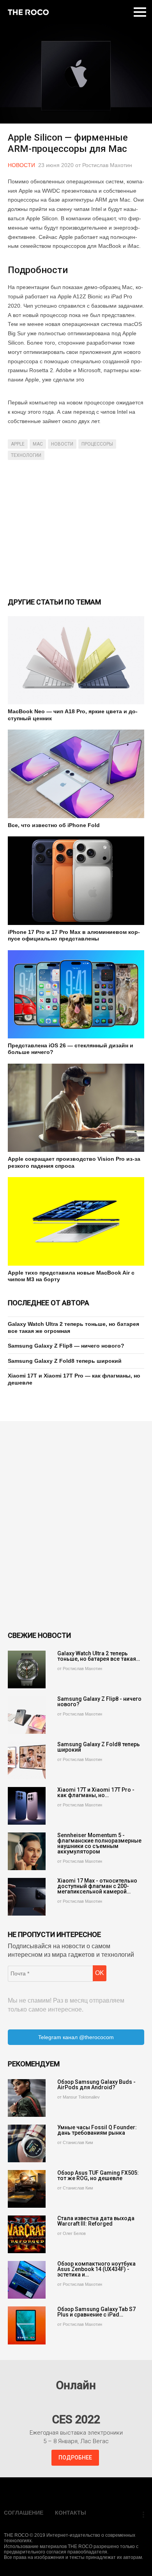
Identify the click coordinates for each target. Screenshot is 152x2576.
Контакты (71, 2513)
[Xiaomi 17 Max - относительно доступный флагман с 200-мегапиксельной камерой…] (27, 1897)
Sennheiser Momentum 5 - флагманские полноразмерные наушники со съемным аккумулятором (99, 1843)
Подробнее (75, 2458)
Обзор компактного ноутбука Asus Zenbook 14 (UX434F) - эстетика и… (96, 2269)
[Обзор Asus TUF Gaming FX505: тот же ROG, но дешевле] (27, 2189)
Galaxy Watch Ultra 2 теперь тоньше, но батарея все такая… (99, 1656)
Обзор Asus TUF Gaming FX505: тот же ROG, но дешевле (98, 2175)
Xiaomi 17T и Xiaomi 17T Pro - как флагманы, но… (96, 1792)
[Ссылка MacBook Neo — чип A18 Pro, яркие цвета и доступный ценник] (76, 660)
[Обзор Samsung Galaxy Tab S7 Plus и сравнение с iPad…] (27, 2325)
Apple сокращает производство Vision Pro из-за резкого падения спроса (74, 1162)
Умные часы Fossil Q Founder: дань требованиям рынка (97, 2130)
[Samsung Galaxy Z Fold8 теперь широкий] (27, 1760)
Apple (18, 444)
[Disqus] (76, 1526)
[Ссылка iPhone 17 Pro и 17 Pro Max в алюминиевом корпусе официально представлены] (76, 880)
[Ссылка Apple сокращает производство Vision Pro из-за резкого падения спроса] (76, 1108)
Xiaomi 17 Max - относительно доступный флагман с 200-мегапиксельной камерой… (97, 1886)
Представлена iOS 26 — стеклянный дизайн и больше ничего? (71, 1049)
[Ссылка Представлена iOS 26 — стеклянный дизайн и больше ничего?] (76, 994)
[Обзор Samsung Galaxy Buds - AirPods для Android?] (27, 2098)
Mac (38, 444)
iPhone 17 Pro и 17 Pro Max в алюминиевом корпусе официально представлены (74, 935)
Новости (21, 165)
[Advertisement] (76, 528)
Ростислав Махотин (107, 165)
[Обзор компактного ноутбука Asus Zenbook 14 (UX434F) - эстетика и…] (27, 2280)
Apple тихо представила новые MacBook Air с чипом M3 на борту (71, 1276)
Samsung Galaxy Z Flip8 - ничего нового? (99, 1702)
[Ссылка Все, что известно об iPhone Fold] (76, 774)
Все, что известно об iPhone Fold (54, 825)
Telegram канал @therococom (76, 2037)
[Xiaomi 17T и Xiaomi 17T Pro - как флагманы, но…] (27, 1806)
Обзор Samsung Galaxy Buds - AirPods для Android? (96, 2085)
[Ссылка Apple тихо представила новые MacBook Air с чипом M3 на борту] (76, 1221)
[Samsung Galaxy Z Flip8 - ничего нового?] (27, 1715)
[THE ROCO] (28, 12)
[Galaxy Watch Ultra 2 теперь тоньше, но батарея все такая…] (27, 1669)
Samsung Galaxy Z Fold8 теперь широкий (65, 1361)
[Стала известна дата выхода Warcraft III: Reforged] (27, 2234)
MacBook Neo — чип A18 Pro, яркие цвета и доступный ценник (73, 715)
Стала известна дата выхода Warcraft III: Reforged (96, 2221)
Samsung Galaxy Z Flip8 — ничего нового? (66, 1346)
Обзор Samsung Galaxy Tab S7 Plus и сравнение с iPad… (96, 2312)
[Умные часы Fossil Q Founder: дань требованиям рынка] (27, 2143)
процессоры (97, 444)
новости (62, 444)
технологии (26, 455)
